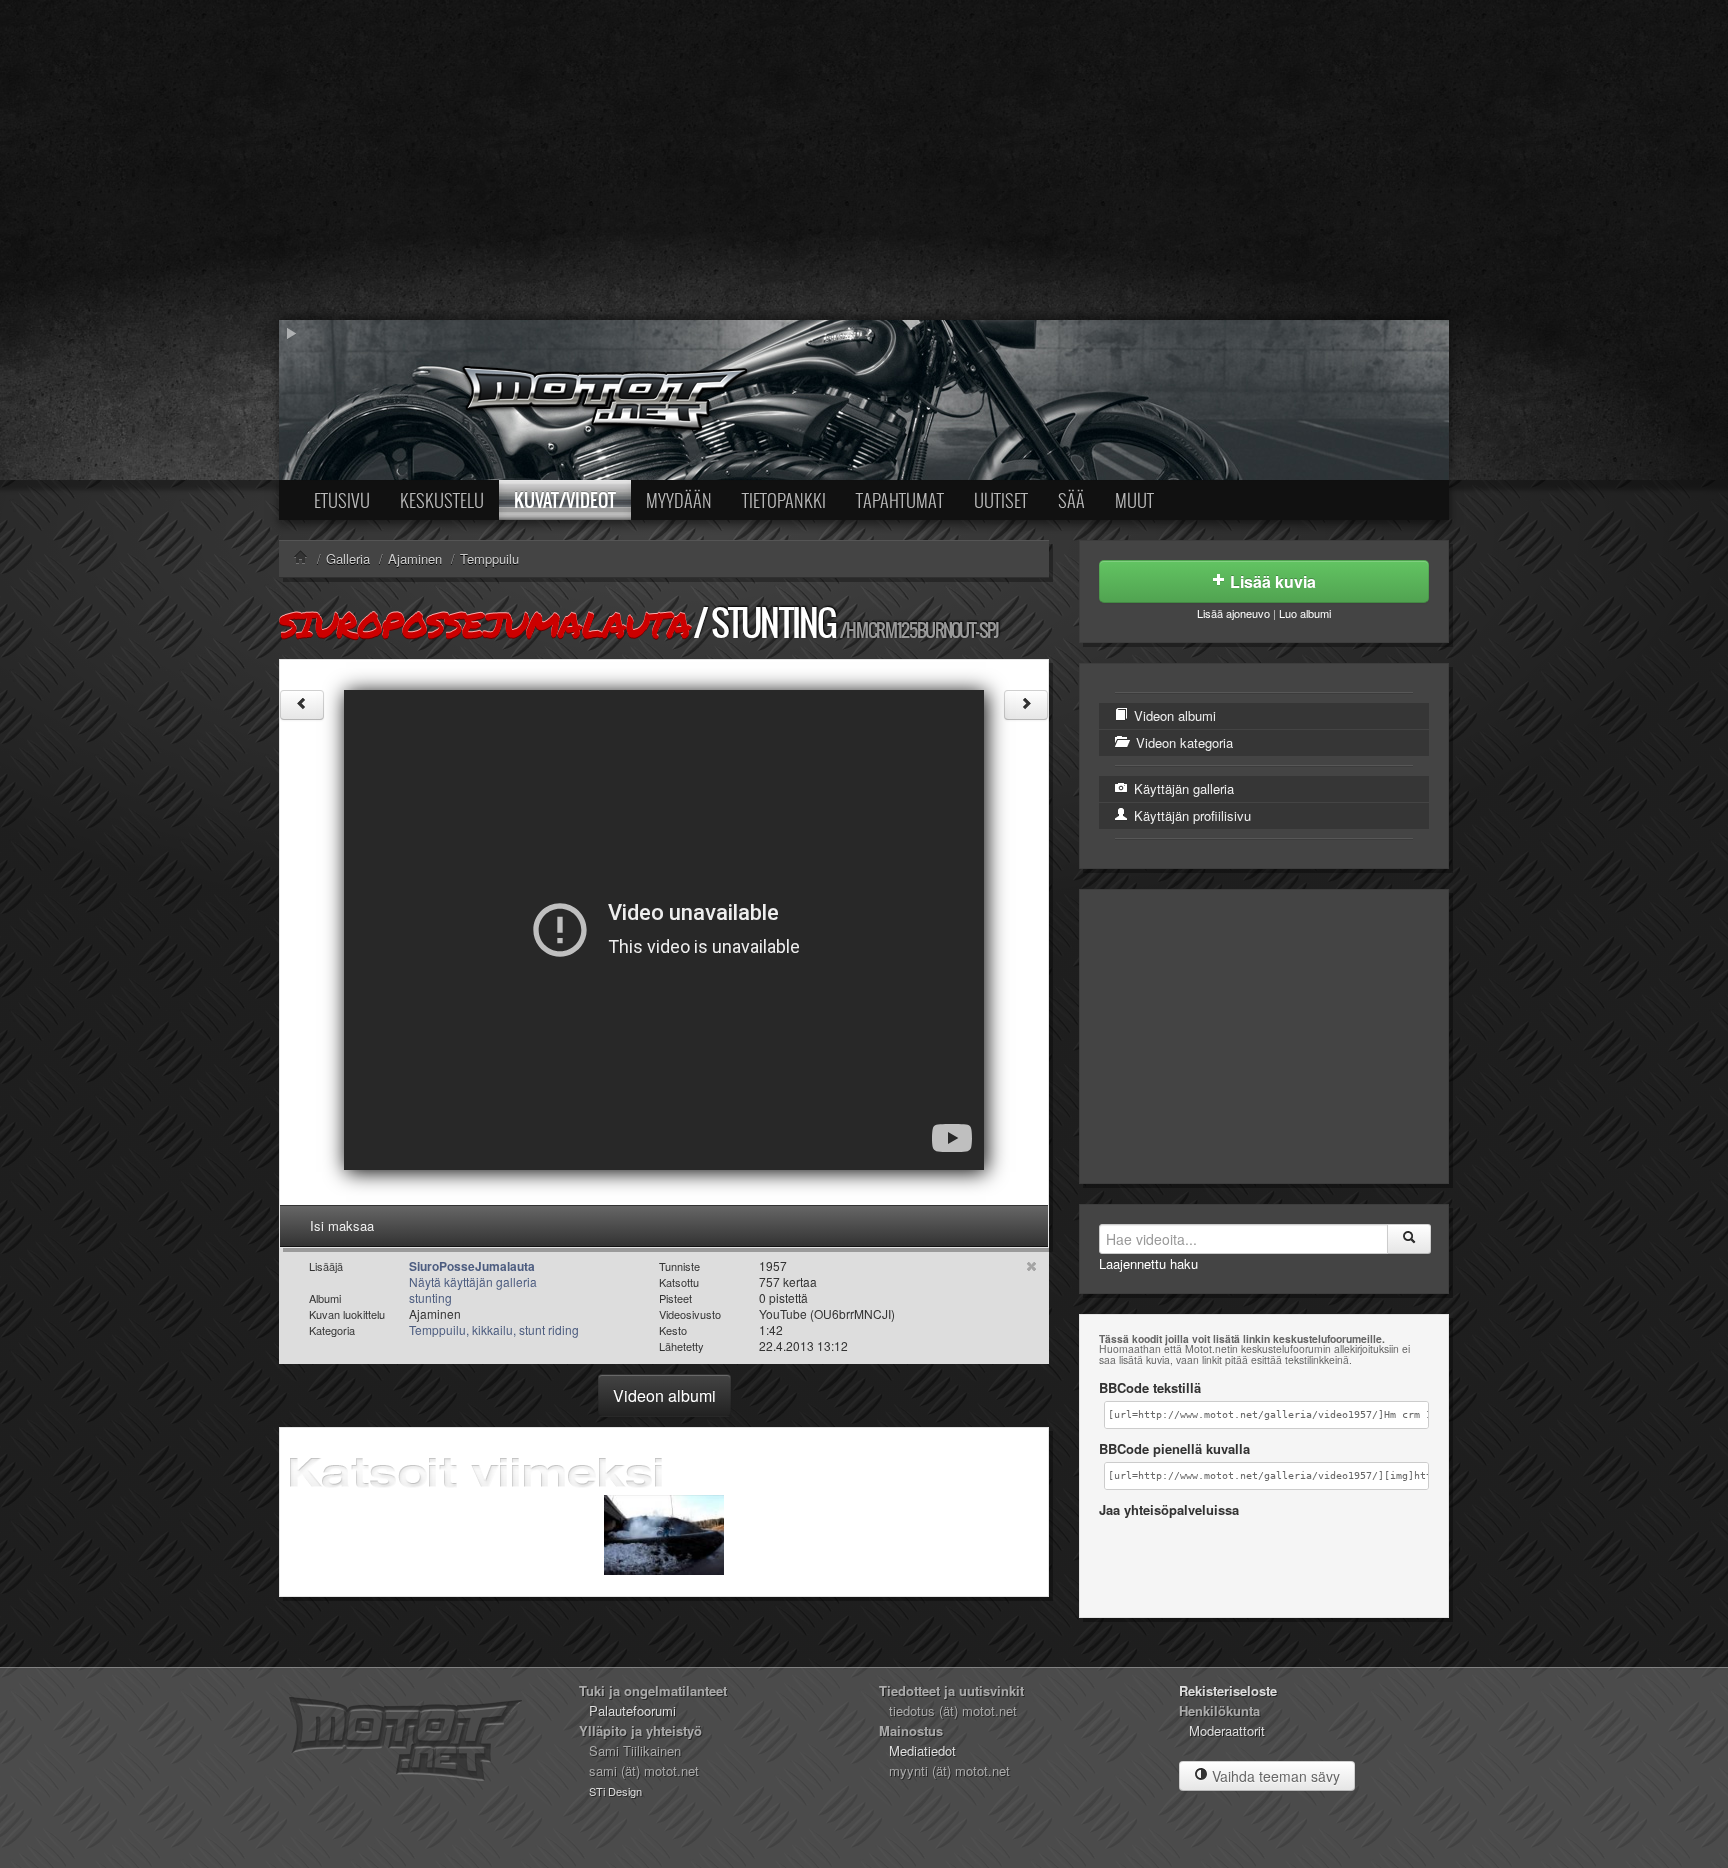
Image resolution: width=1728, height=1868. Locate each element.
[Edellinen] (302, 705)
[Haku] (1409, 1239)
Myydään (679, 500)
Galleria (348, 558)
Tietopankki (784, 500)
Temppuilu (489, 558)
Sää (1071, 500)
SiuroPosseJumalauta (484, 624)
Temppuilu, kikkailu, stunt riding (494, 1329)
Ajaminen (415, 558)
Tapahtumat (900, 500)
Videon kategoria (1182, 742)
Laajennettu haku (1148, 1263)
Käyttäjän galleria (1182, 788)
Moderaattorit (1227, 1730)
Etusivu (342, 500)
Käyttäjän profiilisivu (1190, 815)
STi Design (615, 1791)
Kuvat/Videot (565, 500)
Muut (1134, 500)
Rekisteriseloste (1228, 1690)
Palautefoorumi (632, 1710)
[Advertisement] (864, 160)
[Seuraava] (1026, 705)
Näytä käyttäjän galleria (473, 1281)
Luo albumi (1305, 613)
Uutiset (1001, 500)
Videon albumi (664, 1395)
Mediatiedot (922, 1750)
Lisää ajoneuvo (1233, 613)
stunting (773, 622)
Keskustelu (442, 500)
